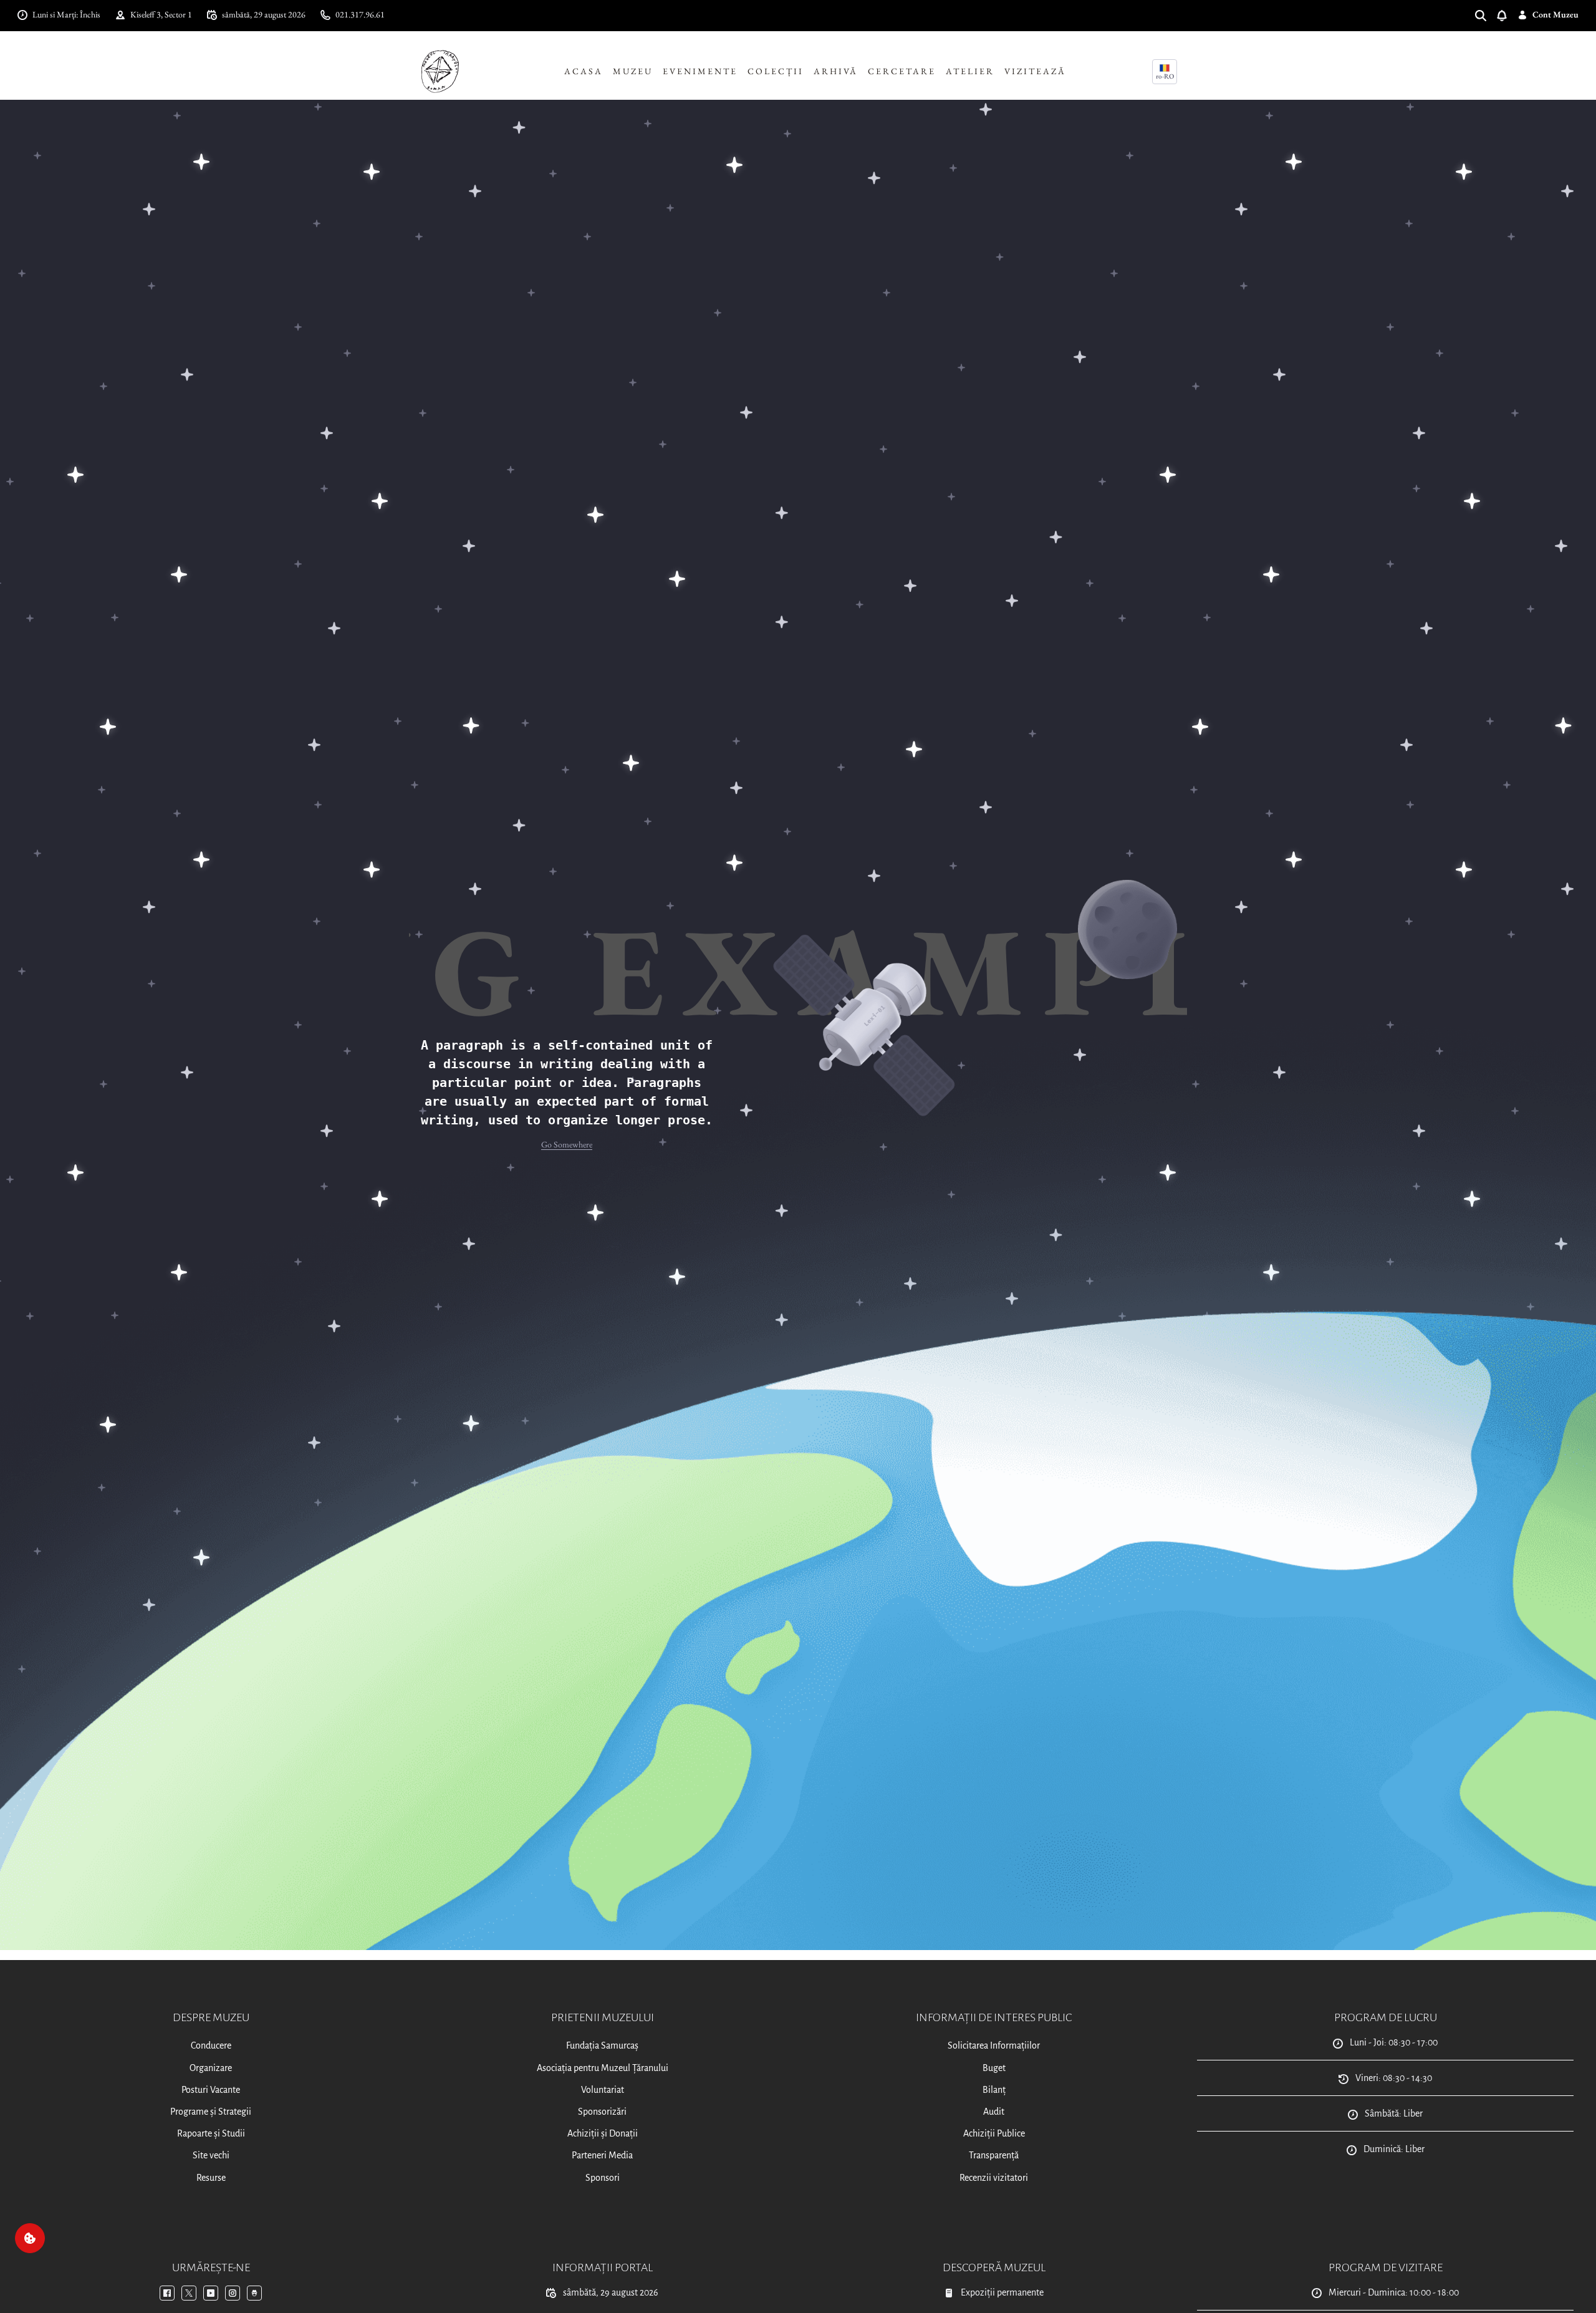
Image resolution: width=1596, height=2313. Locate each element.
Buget (994, 2068)
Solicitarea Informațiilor (994, 2045)
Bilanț (994, 2090)
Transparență (994, 2155)
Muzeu (633, 71)
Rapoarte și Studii (211, 2133)
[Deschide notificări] (1507, 15)
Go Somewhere (567, 1144)
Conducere (211, 2045)
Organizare (211, 2068)
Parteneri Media (602, 2155)
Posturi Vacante (211, 2090)
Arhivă (836, 71)
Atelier (970, 71)
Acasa (584, 71)
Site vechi (211, 2155)
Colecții (776, 71)
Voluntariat (603, 2090)
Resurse (211, 2178)
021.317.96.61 (360, 14)
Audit (994, 2112)
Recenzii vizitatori (994, 2178)
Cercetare (902, 71)
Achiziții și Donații (603, 2133)
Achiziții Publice (994, 2133)
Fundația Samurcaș (602, 2045)
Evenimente (700, 71)
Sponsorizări (602, 2112)
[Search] (1486, 15)
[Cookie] (30, 2238)
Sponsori (603, 2178)
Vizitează (1035, 71)
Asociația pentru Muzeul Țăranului (603, 2068)
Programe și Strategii (211, 2112)
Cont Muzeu (1555, 14)
